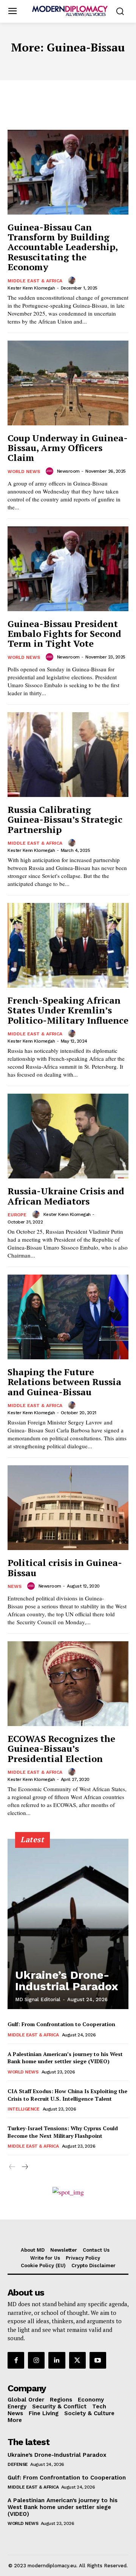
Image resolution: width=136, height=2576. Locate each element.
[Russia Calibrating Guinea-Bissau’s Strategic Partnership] (68, 755)
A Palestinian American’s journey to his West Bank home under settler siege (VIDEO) (65, 2058)
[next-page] (24, 2167)
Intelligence (23, 2109)
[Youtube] (98, 2360)
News (15, 1586)
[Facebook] (16, 2360)
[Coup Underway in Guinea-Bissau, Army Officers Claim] (68, 383)
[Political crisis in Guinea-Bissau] (68, 1508)
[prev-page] (12, 2167)
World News (24, 472)
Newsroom (68, 471)
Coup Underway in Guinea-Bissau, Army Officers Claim (68, 448)
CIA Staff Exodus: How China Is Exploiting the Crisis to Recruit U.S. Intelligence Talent (67, 2095)
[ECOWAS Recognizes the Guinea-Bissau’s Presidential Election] (68, 1684)
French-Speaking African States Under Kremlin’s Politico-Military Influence (68, 1010)
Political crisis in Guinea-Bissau (65, 1567)
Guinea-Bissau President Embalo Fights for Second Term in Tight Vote (64, 634)
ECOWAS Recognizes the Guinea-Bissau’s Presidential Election (61, 1749)
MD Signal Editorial (38, 1999)
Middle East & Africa (35, 281)
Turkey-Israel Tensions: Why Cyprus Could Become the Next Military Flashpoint (63, 2132)
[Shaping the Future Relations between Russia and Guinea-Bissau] (68, 1317)
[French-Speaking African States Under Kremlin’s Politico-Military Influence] (68, 945)
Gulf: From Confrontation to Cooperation (61, 2024)
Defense (18, 2464)
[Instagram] (36, 2360)
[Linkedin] (57, 2360)
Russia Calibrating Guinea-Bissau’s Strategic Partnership (65, 819)
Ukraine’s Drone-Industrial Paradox (67, 1981)
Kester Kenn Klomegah (31, 288)
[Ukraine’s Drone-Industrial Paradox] (68, 1924)
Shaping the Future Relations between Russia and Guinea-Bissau (64, 1382)
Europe (17, 1215)
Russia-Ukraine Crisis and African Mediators (66, 1196)
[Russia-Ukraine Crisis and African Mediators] (68, 1136)
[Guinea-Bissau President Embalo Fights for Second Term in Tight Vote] (68, 569)
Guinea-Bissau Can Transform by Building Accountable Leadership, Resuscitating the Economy (63, 247)
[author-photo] (73, 280)
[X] (77, 2360)
